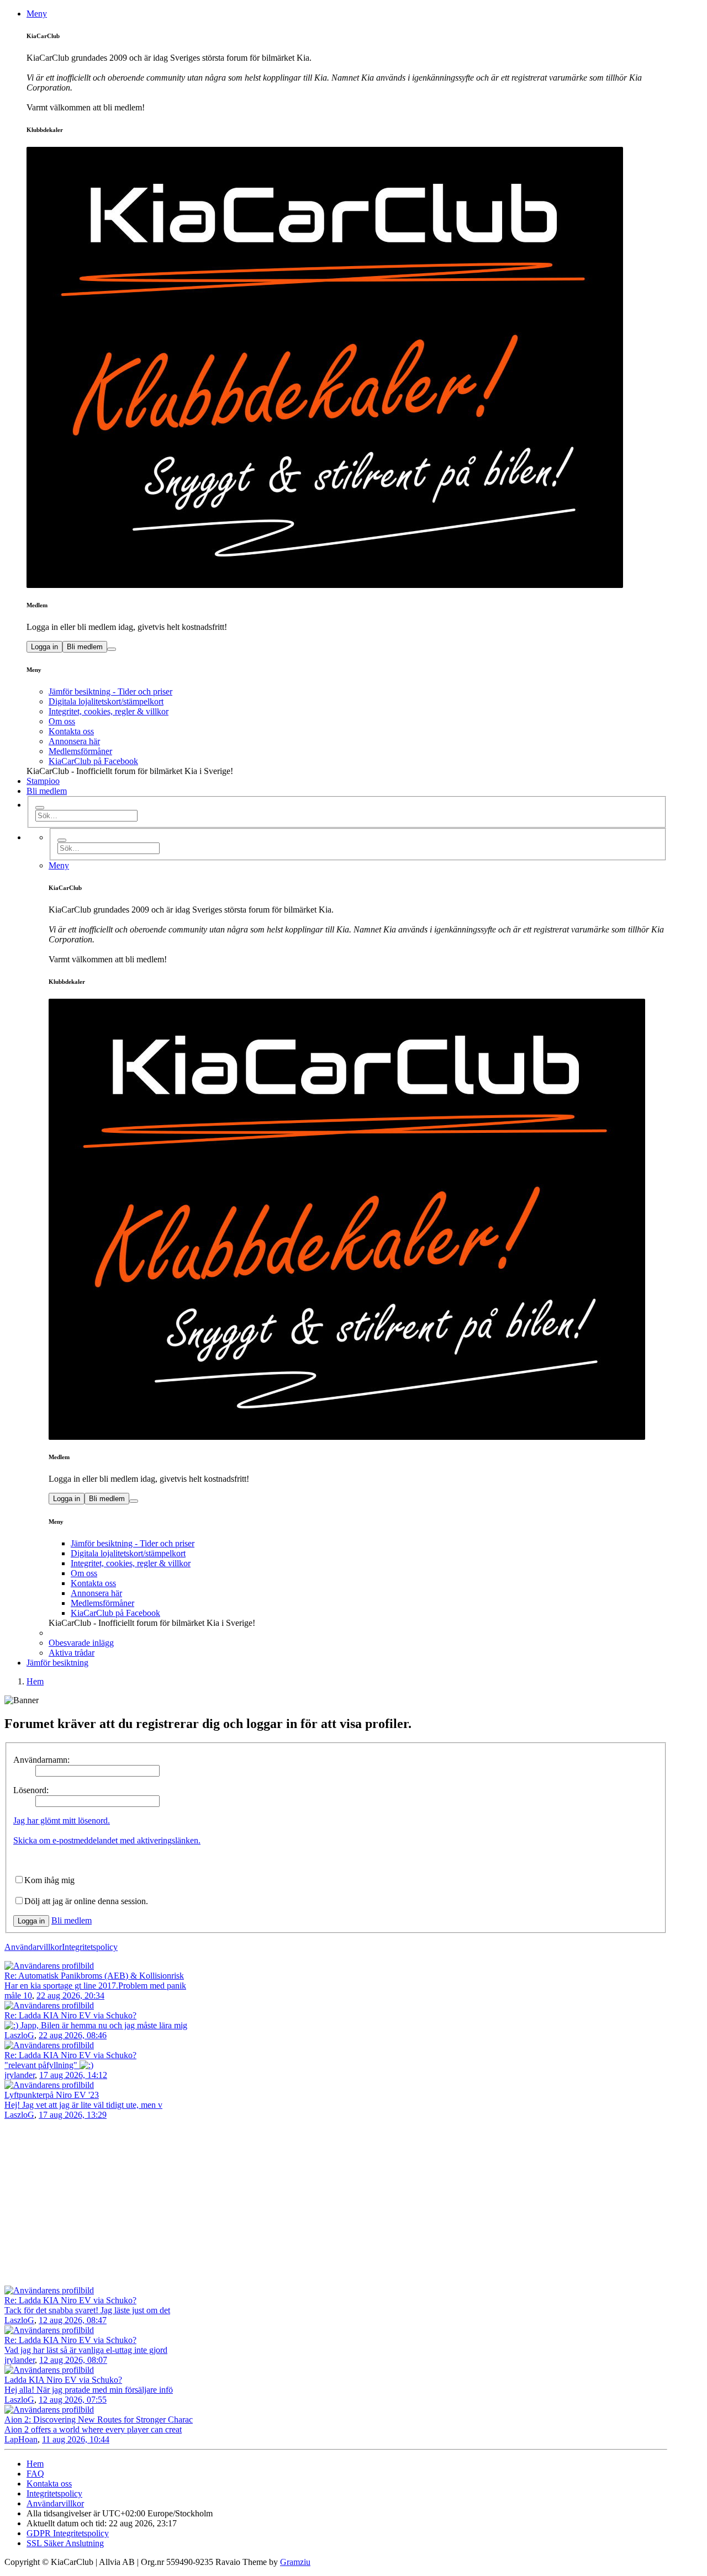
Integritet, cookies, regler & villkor (109, 711)
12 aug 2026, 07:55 (73, 2400)
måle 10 (18, 1995)
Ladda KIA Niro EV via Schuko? (63, 2380)
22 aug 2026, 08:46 (73, 2035)
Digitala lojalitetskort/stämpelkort (106, 701)
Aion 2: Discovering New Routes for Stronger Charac (99, 2419)
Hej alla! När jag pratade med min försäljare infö (89, 2390)
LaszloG (19, 2035)
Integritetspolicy (90, 1947)
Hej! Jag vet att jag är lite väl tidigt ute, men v (83, 2105)
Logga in (44, 647)
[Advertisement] (353, 2203)
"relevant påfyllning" (42, 2065)
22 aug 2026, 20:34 (70, 1995)
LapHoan (21, 2439)
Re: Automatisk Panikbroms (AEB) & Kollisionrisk (94, 1976)
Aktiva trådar (72, 1653)
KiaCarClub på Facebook (93, 761)
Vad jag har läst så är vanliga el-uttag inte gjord (86, 2350)
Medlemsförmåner (80, 751)
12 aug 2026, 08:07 (73, 2360)
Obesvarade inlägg (81, 1643)
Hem (35, 2464)
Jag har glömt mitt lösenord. (62, 1820)
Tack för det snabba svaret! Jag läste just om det (87, 2310)
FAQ (35, 2474)
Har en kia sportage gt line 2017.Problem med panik (95, 1986)
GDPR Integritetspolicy (68, 2533)
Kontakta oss (71, 731)
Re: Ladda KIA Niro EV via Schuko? (70, 2015)
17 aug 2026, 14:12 (73, 2075)
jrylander (20, 2075)
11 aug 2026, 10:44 (76, 2439)
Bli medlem (85, 647)
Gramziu (295, 2562)
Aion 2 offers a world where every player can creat (93, 2429)
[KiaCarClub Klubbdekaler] (347, 367)
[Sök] (40, 808)
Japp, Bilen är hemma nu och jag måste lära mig (103, 2025)
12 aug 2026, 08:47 (73, 2320)
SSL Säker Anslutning (65, 2543)
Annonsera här (74, 741)
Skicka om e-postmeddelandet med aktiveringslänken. (107, 1840)
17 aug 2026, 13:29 (73, 2115)
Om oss (62, 721)
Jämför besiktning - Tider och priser (110, 691)
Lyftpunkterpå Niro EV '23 (52, 2095)
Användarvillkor (33, 1947)
